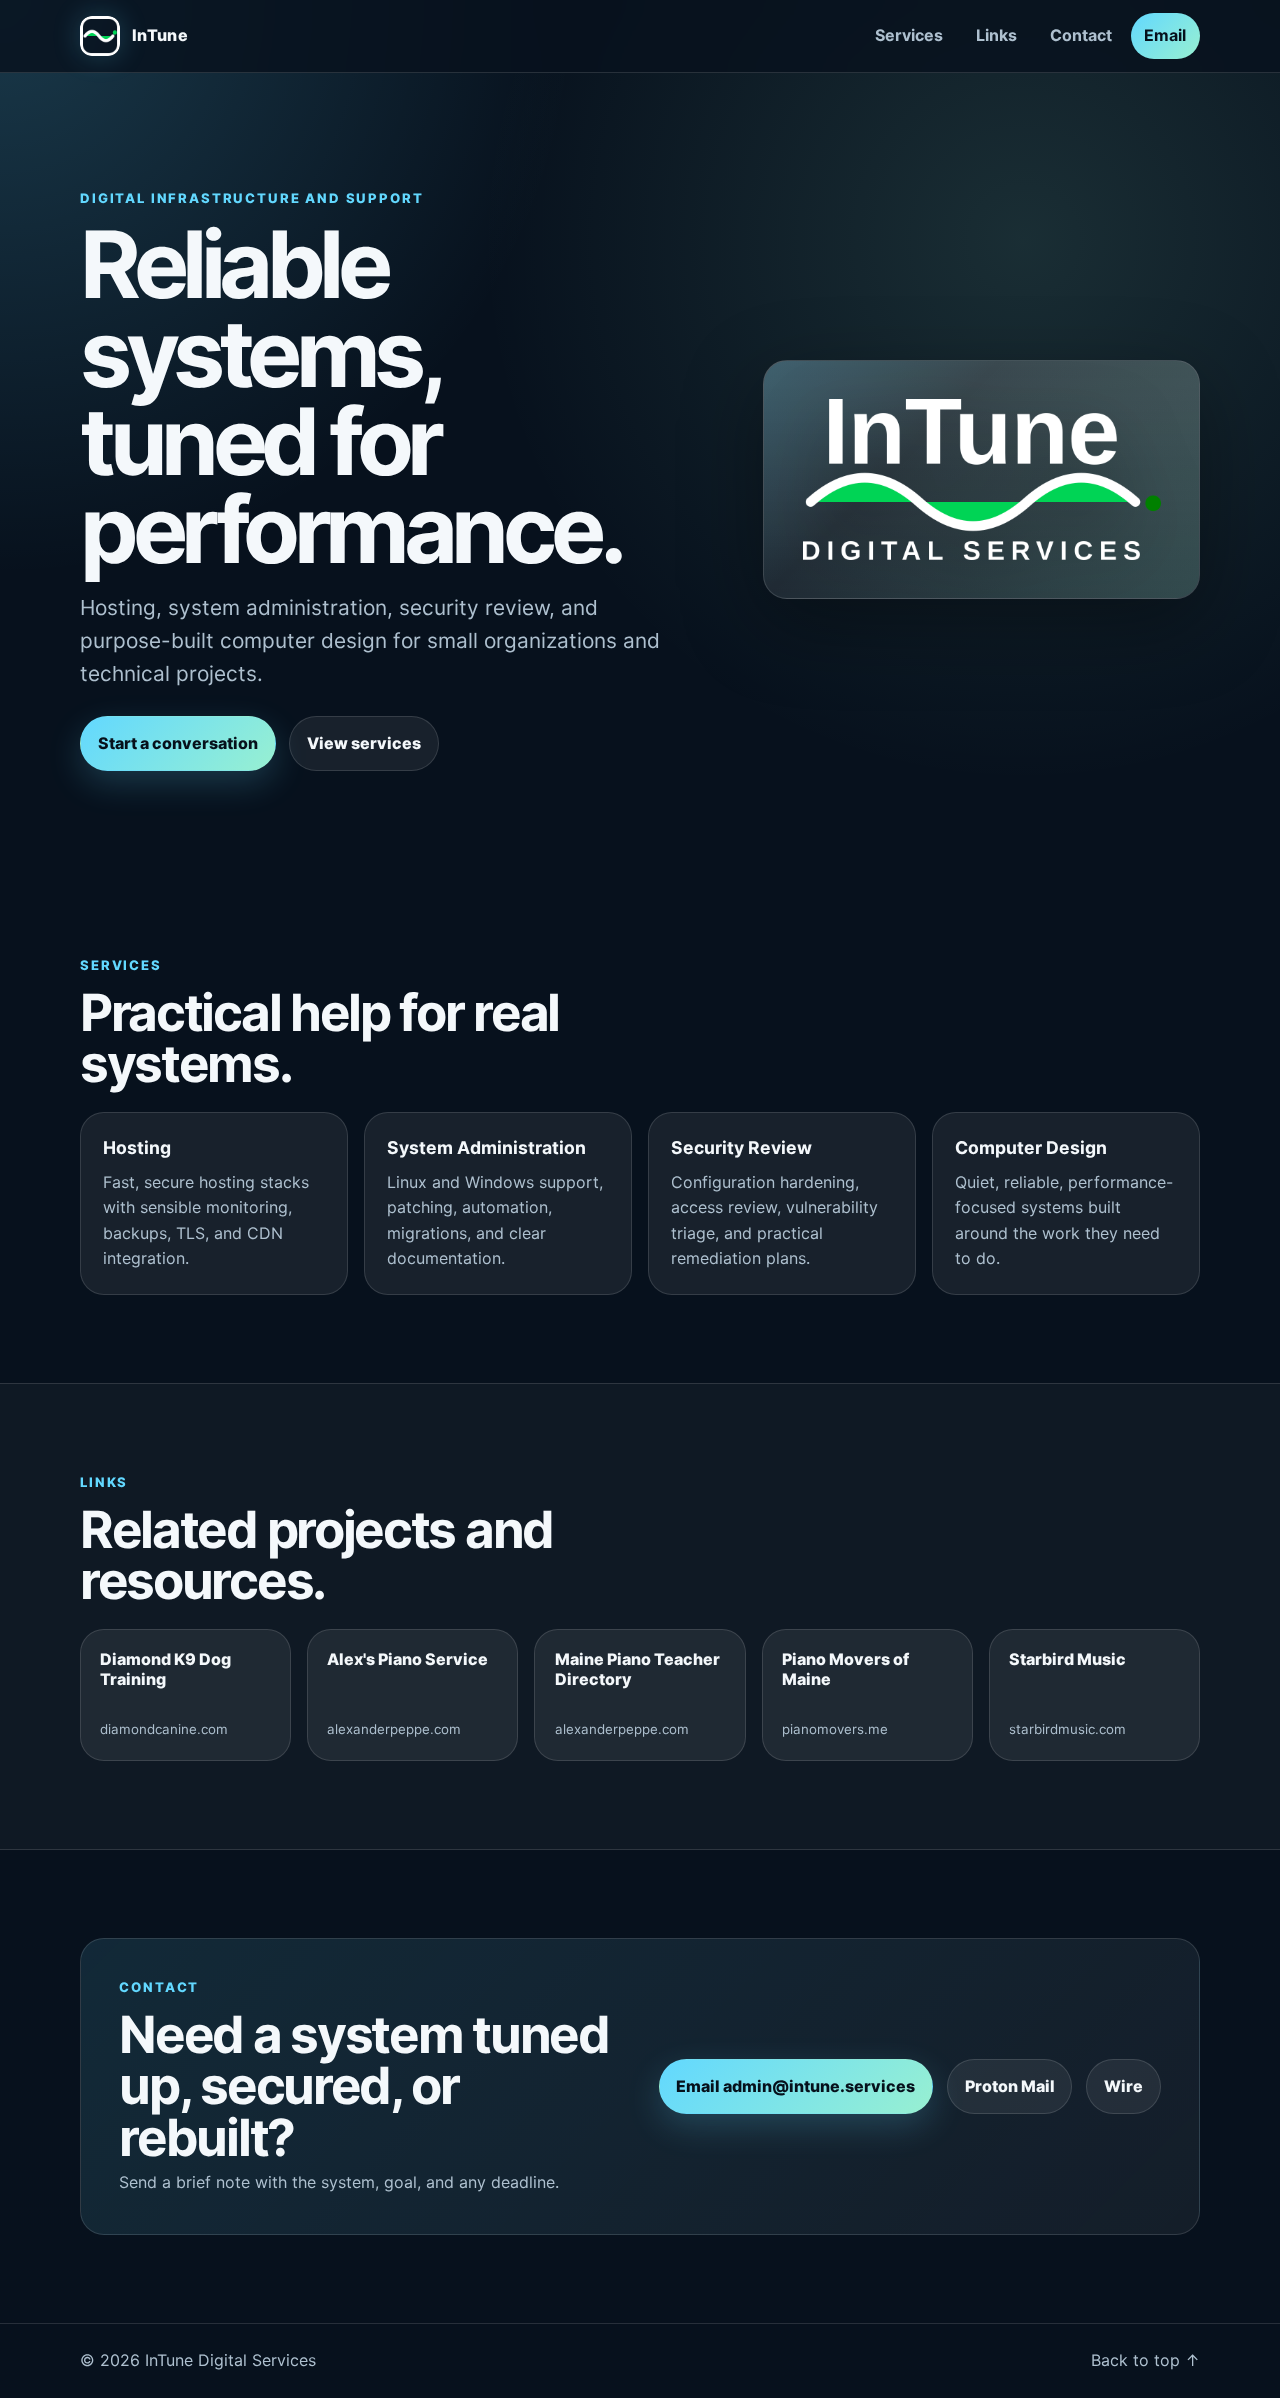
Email (1165, 35)
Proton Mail (1010, 2086)
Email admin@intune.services (795, 2086)
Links (996, 35)
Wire (1123, 2086)
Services (909, 35)
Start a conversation (178, 743)
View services (364, 743)
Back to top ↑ (1145, 2360)
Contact (1081, 35)
